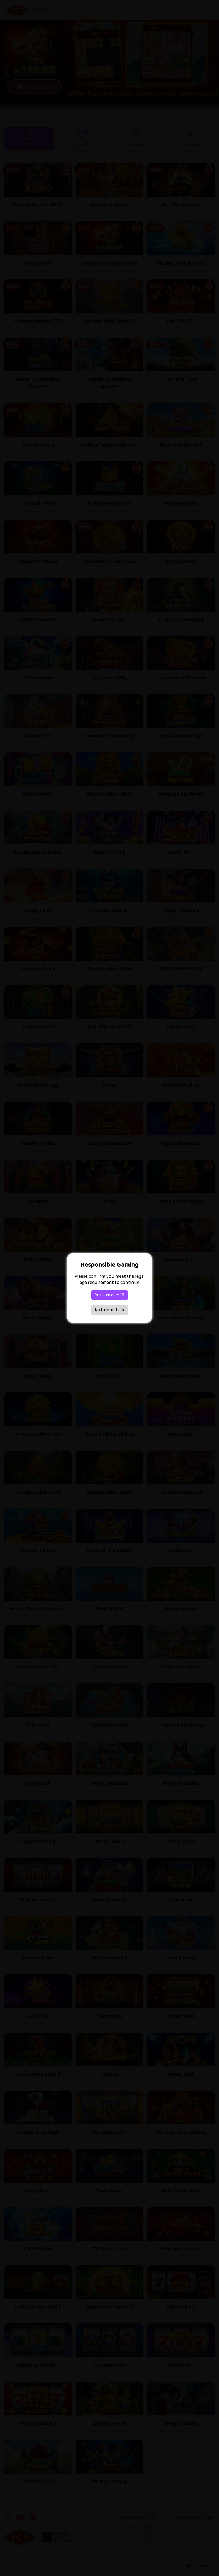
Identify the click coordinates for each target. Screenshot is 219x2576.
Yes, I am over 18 (110, 1295)
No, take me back (109, 1310)
